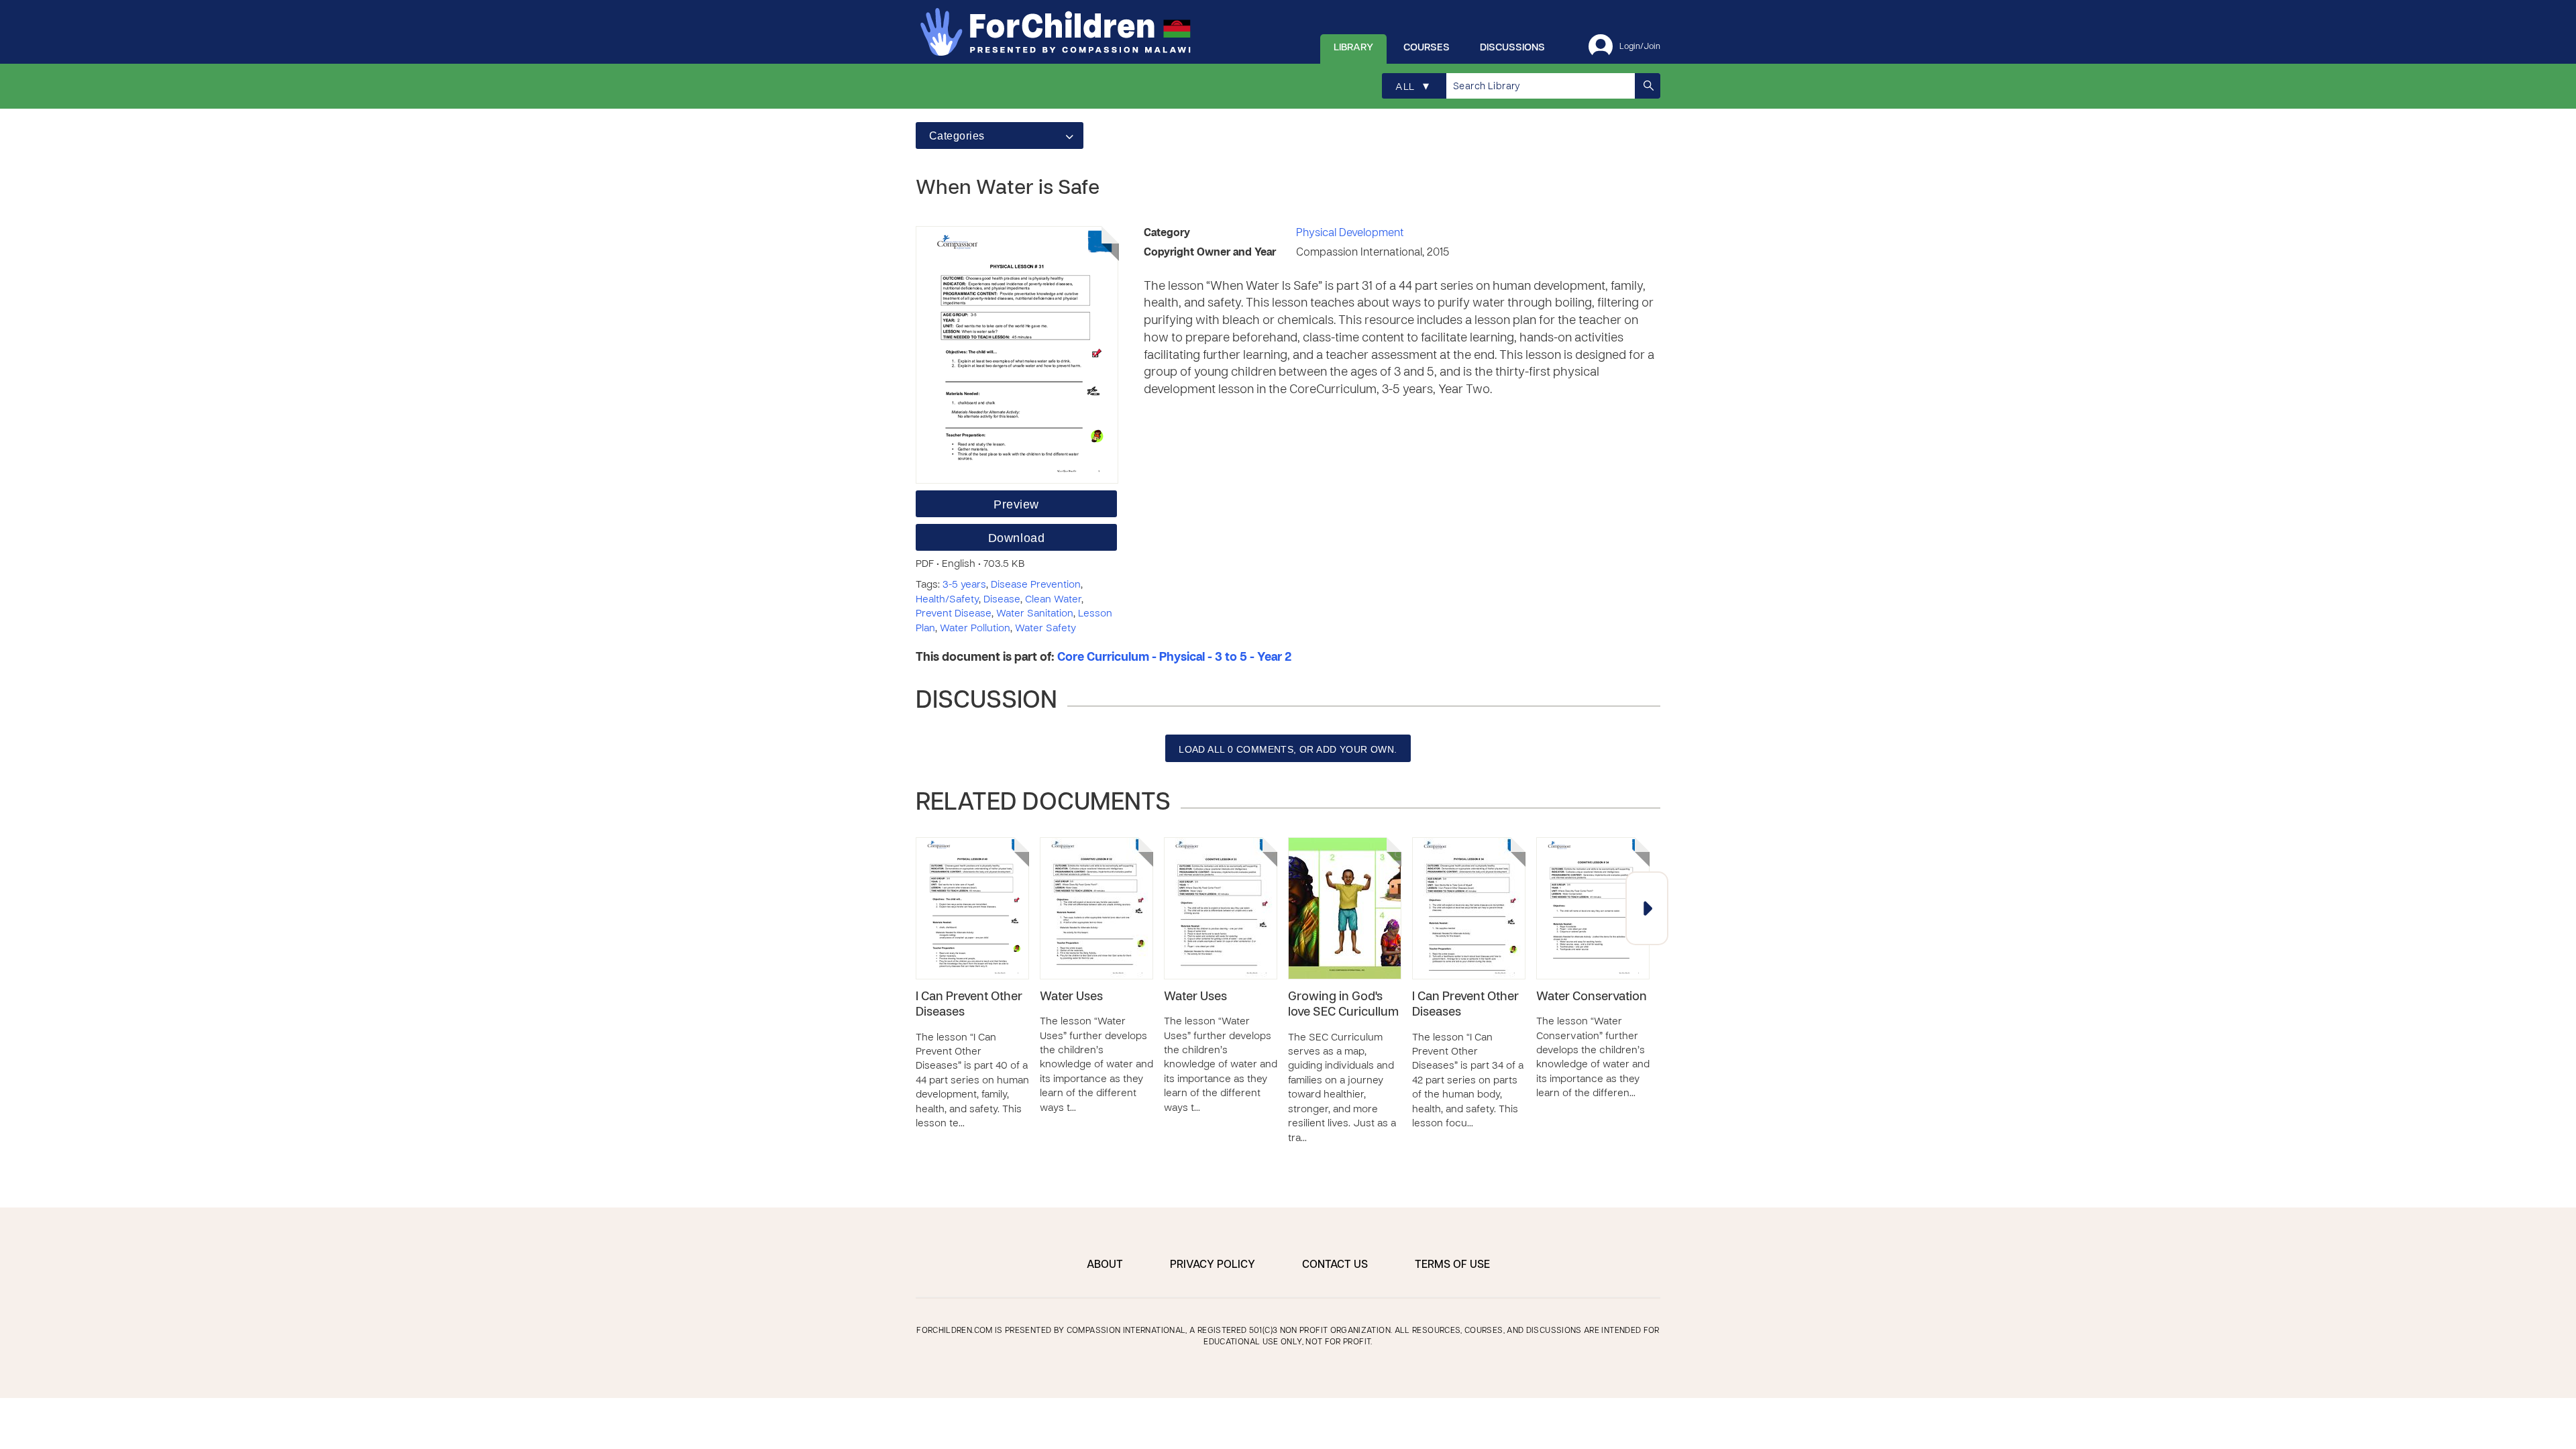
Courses (1427, 48)
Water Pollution (975, 629)
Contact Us (1335, 1265)
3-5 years (964, 585)
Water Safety (1045, 629)
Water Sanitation (1035, 614)
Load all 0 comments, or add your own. (1288, 749)
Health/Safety (947, 600)
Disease (1002, 600)
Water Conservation (1592, 997)
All (1412, 87)
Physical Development (1350, 233)
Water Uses (1071, 997)
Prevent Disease (954, 614)
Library (1353, 48)
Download (1016, 538)
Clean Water (1053, 600)
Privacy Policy (1213, 1265)
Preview (1016, 504)
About (1105, 1265)
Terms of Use (1452, 1265)
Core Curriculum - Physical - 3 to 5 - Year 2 (1174, 658)
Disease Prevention (1036, 585)
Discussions (1512, 48)
